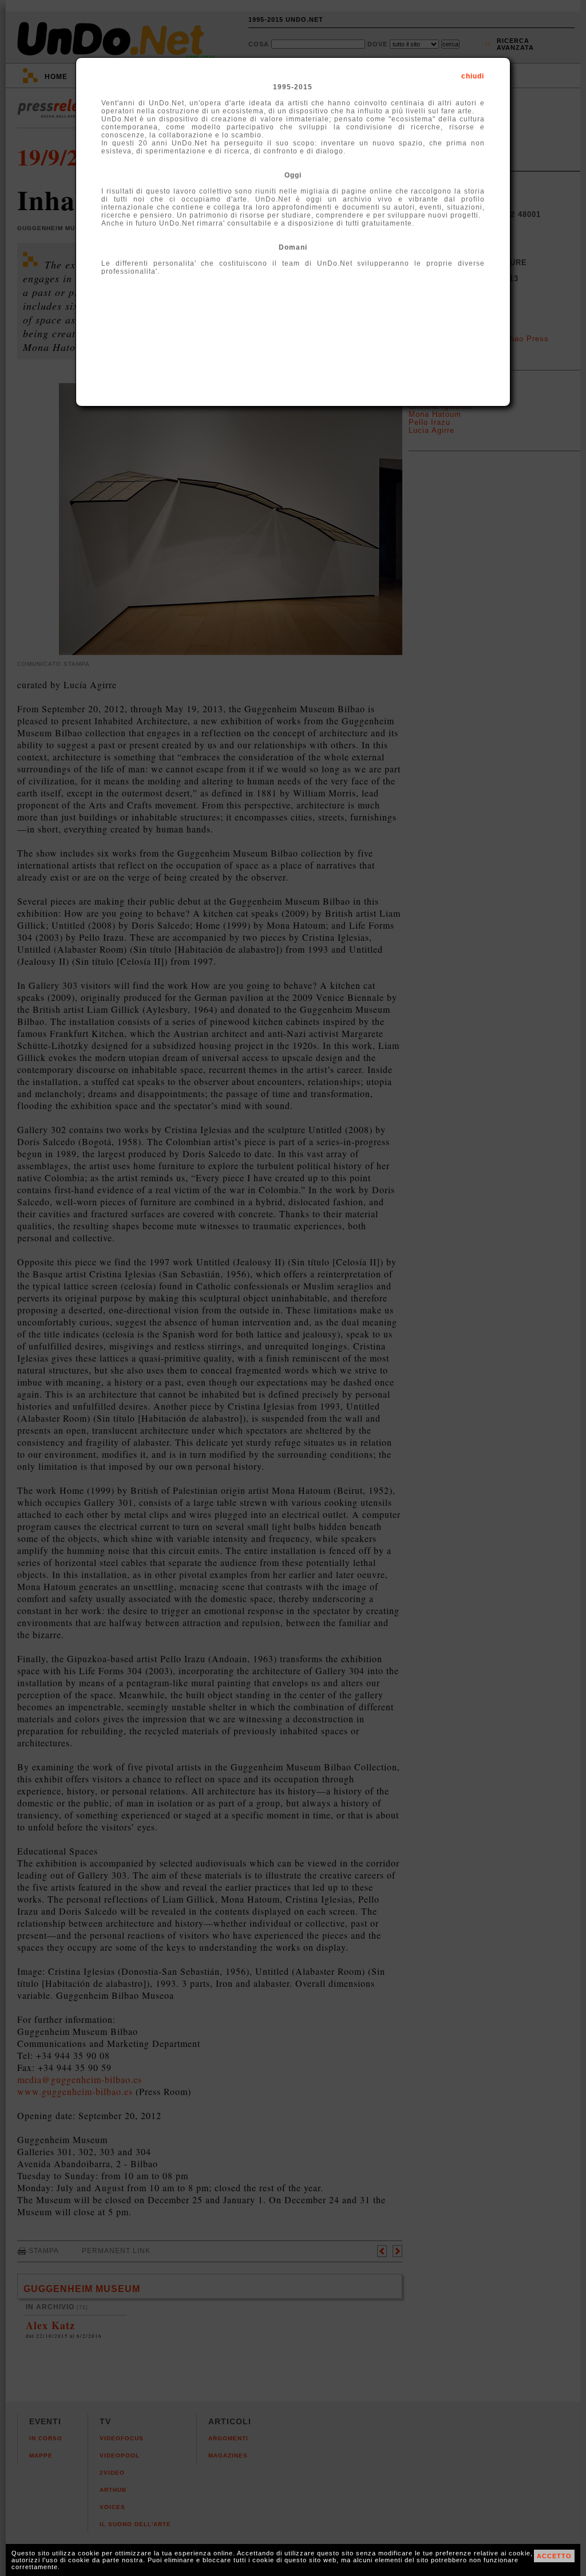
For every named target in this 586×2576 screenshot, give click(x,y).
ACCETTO (554, 2556)
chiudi (473, 76)
